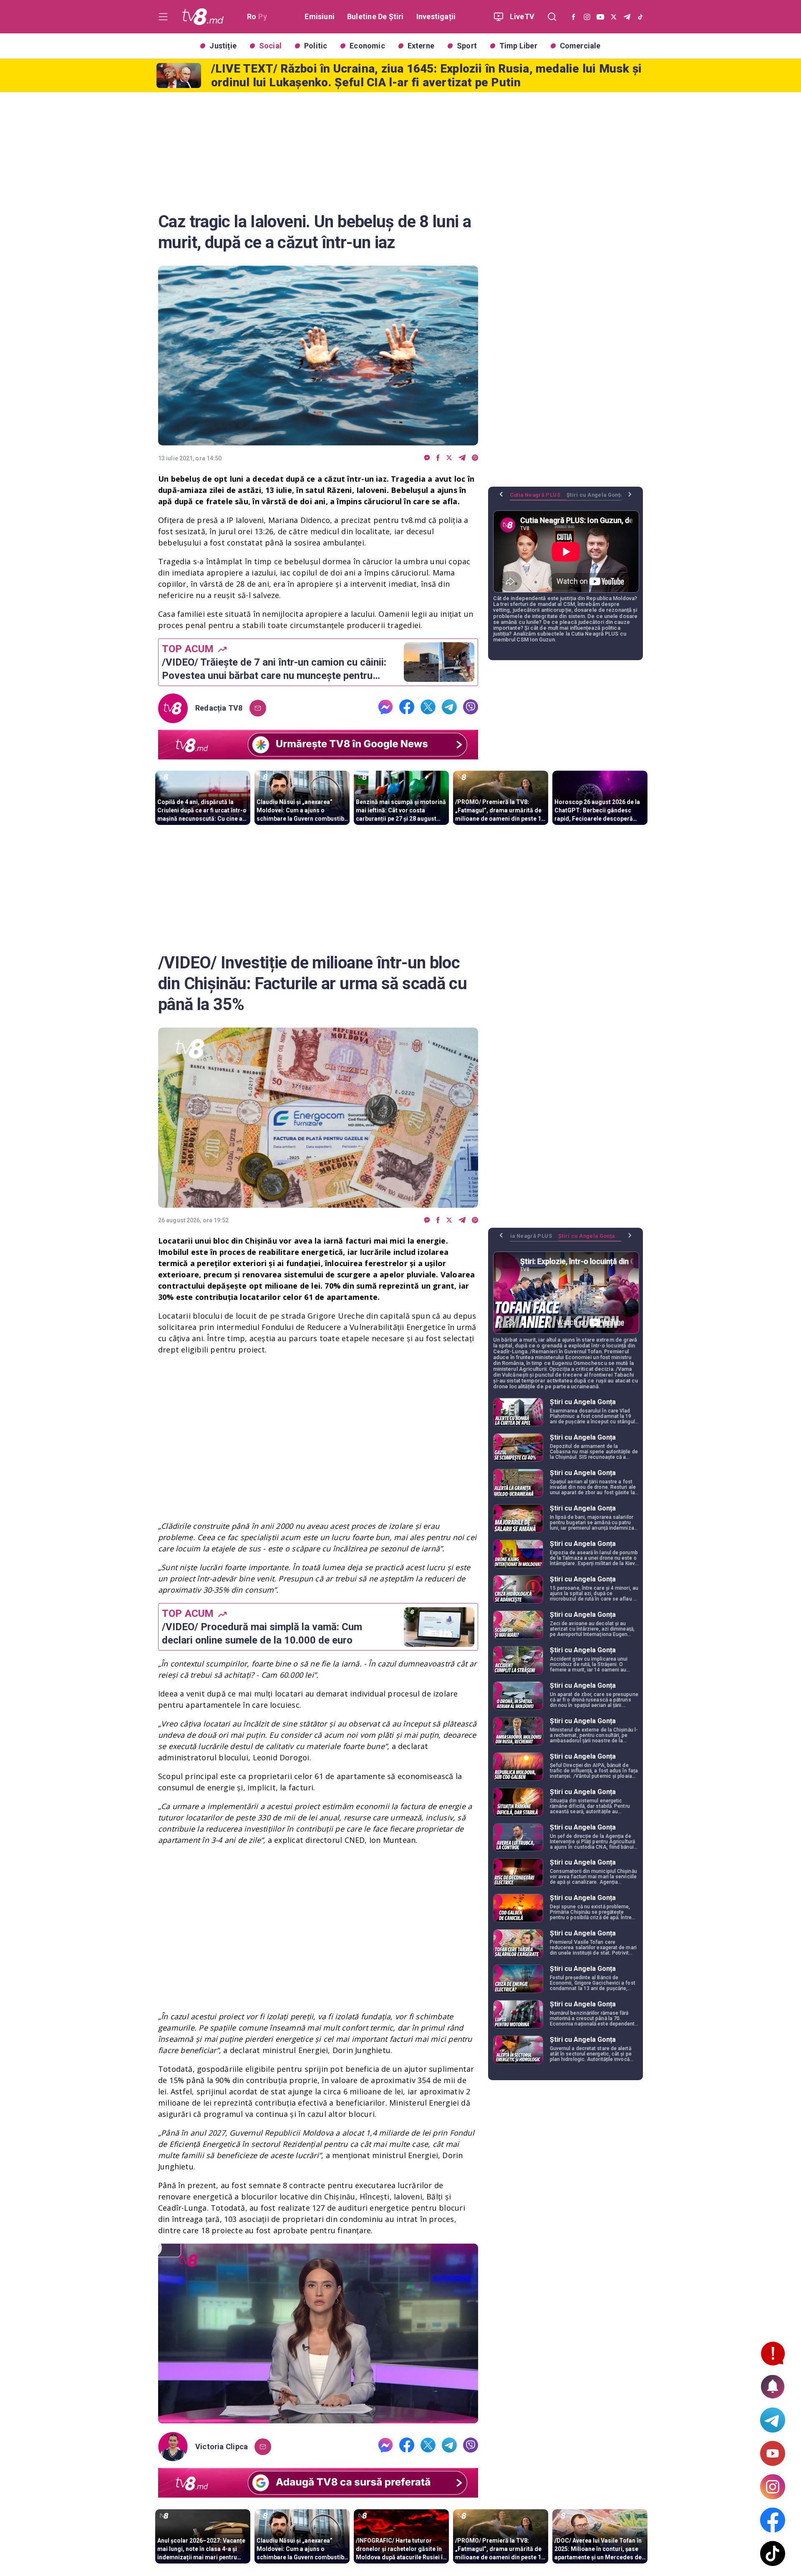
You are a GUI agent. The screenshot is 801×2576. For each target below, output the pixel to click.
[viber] (475, 458)
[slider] (318, 2417)
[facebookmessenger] (427, 458)
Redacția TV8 (219, 708)
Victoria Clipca (222, 2447)
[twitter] (449, 458)
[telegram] (462, 458)
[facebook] (438, 458)
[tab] (538, 498)
